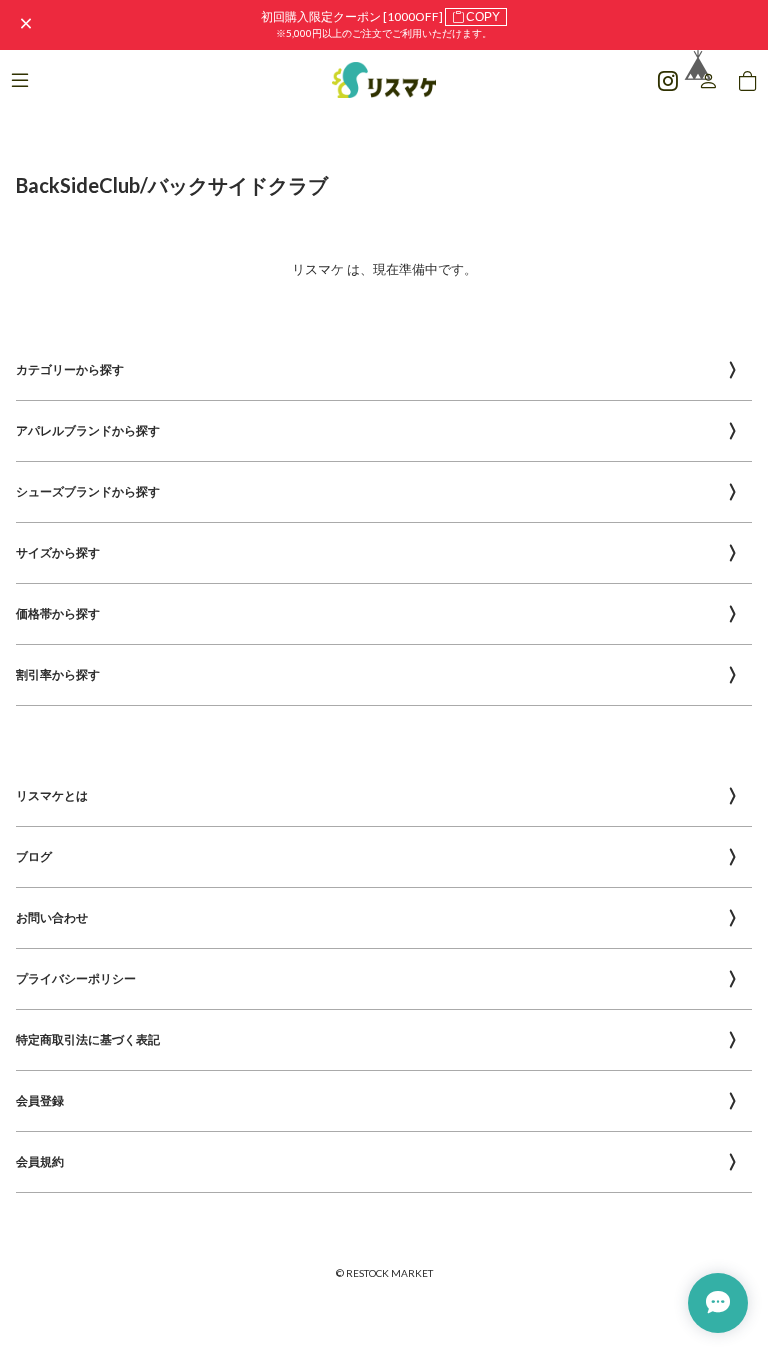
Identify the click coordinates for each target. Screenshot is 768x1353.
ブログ (34, 856)
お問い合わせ (52, 917)
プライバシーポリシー (76, 978)
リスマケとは (52, 795)
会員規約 (40, 1161)
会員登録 (40, 1100)
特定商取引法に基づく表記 (88, 1039)
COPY (483, 17)
